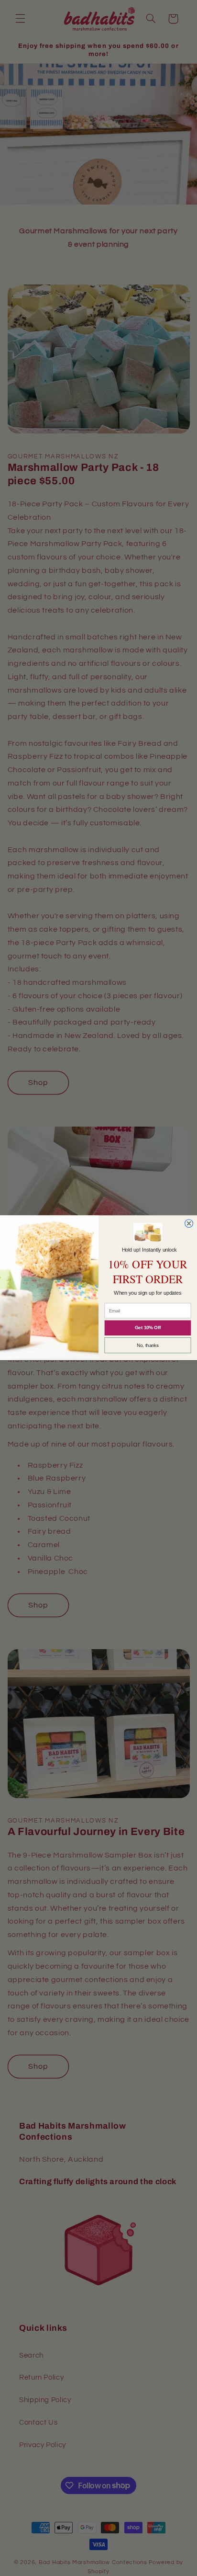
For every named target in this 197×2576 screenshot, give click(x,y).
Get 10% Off (148, 1328)
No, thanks (148, 1346)
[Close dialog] (189, 1224)
